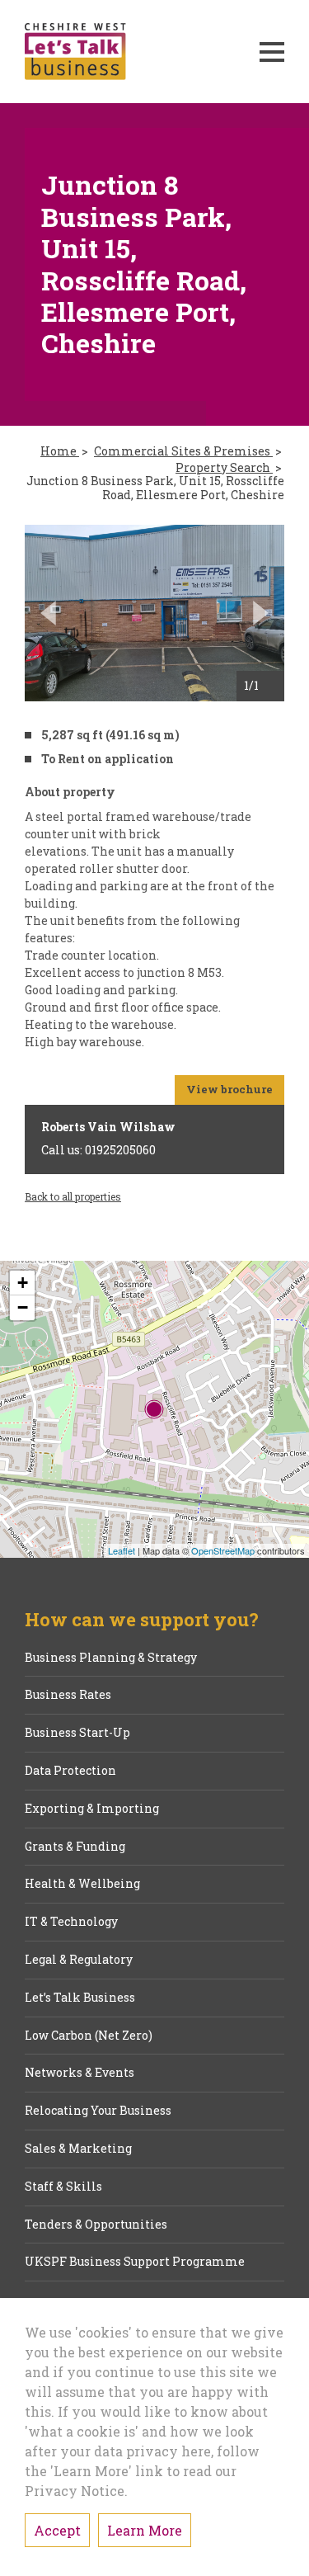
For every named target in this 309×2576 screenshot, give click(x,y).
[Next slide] (261, 613)
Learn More (145, 2530)
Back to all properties (73, 1196)
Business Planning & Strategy (111, 1658)
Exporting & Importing (92, 1809)
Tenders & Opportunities (96, 2225)
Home (60, 452)
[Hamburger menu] (272, 52)
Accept (57, 2530)
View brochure (229, 1089)
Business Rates (68, 1695)
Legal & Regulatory (79, 1960)
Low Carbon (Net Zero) (89, 2036)
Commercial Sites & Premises (183, 452)
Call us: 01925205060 (98, 1150)
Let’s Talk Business (80, 1998)
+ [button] (23, 1283)
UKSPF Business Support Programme (135, 2262)
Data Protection (70, 1771)
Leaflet (122, 1550)
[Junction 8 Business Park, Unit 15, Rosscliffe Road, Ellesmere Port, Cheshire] (154, 1409)
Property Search (224, 468)
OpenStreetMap (223, 1550)
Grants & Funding (75, 1847)
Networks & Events (80, 2073)
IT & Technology (71, 1922)
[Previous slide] (48, 613)
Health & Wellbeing (82, 1884)
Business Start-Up (77, 1733)
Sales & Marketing (78, 2149)
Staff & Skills (63, 2187)
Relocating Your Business (98, 2111)
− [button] (23, 1307)
